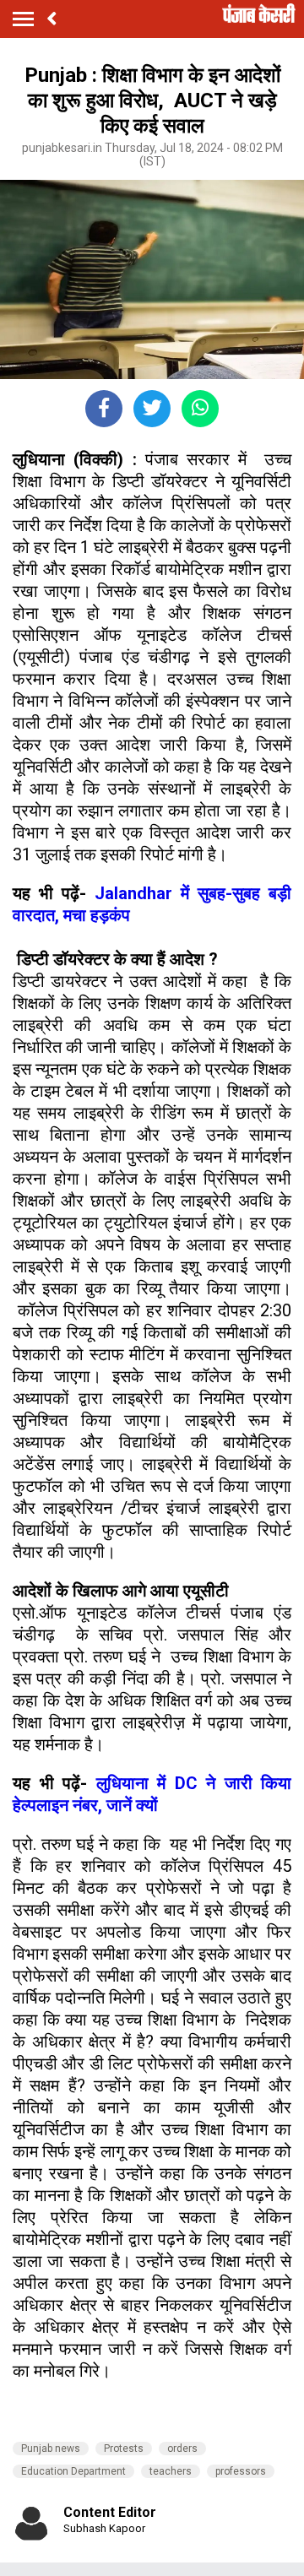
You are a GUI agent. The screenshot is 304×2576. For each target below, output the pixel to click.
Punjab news (51, 2449)
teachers (171, 2471)
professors (241, 2471)
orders (182, 2449)
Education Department (73, 2471)
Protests (124, 2449)
